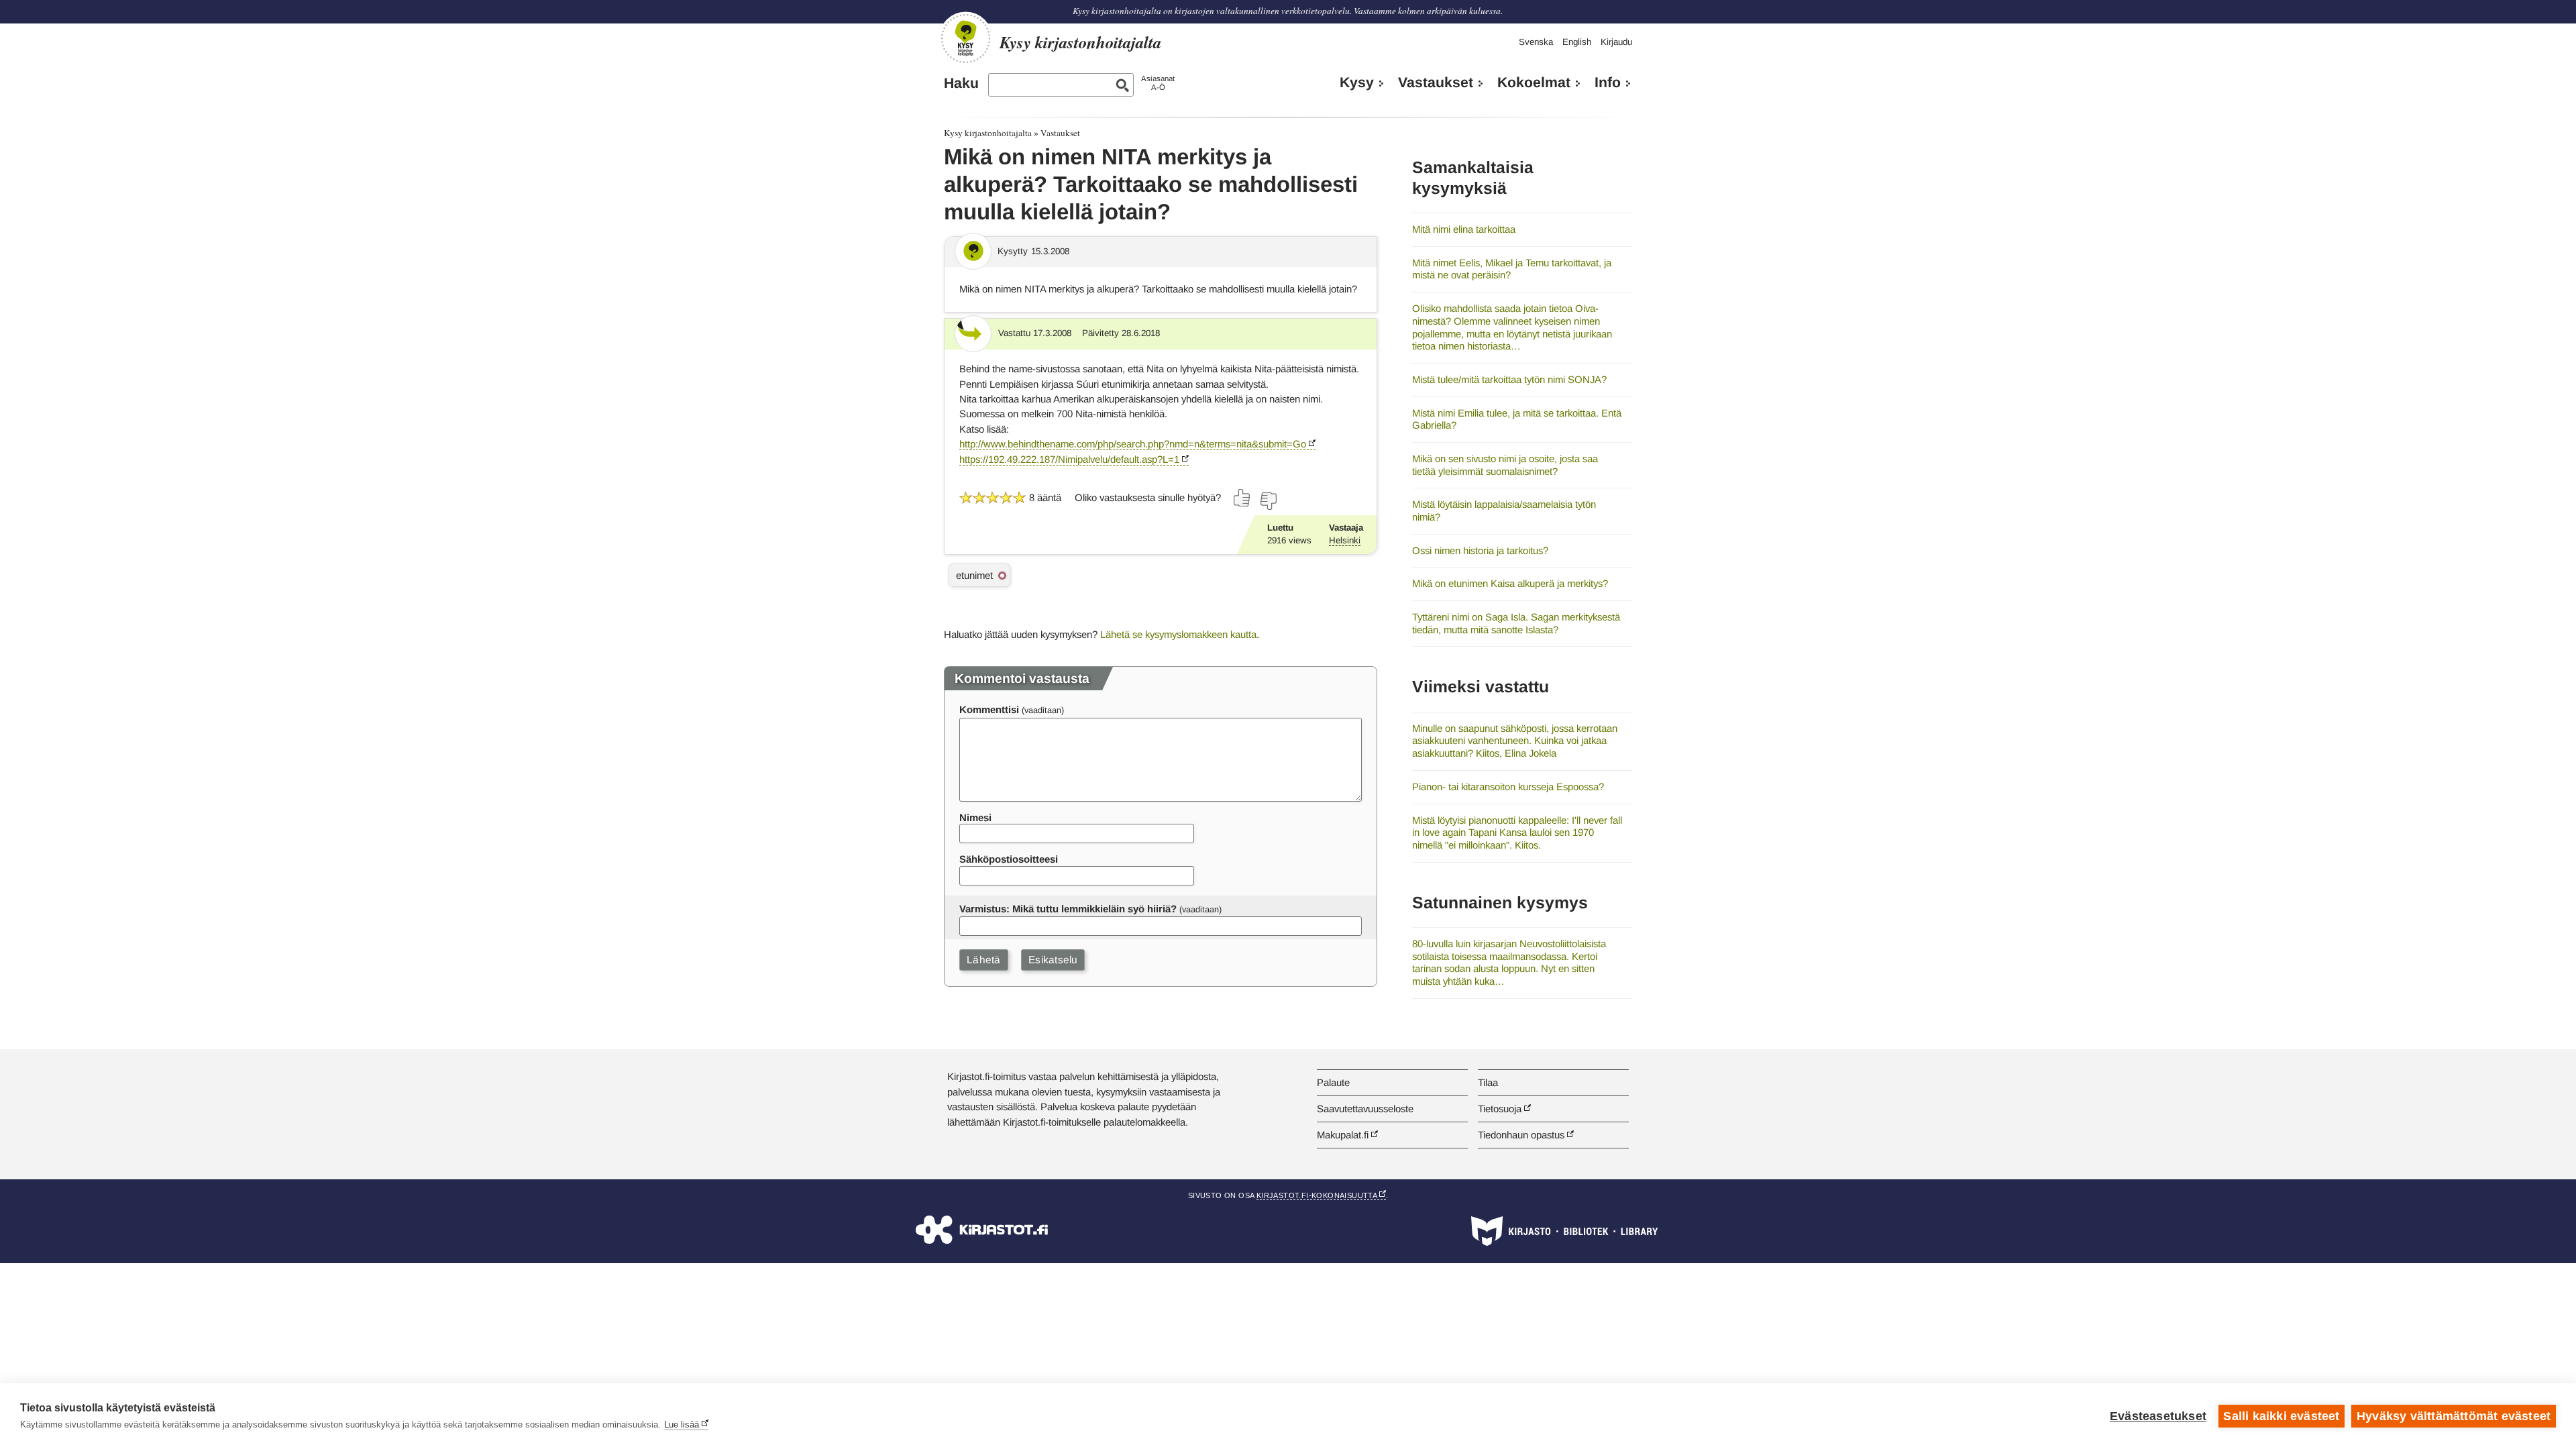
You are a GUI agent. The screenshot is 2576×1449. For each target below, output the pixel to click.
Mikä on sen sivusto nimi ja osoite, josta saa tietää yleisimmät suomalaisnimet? (1505, 465)
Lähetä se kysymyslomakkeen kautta (1178, 634)
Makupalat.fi (1343, 1135)
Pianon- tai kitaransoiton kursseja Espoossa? (1508, 787)
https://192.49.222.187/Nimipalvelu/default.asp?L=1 (1069, 459)
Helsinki (1345, 540)
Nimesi (975, 817)
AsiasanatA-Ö (1158, 83)
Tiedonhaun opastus (1521, 1135)
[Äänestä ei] (1268, 501)
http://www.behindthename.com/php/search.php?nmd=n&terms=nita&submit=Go (1133, 444)
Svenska (1536, 42)
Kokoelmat (1534, 83)
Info (1608, 83)
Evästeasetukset (2158, 1416)
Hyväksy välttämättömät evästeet (2454, 1416)
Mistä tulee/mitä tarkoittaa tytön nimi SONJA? (1509, 379)
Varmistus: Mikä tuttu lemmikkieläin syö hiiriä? (1068, 909)
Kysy (1357, 83)
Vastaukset (1436, 83)
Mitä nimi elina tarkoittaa (1464, 229)
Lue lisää (682, 1425)
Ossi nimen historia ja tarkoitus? (1480, 550)
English (1577, 42)
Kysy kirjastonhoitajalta (988, 133)
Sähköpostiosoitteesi (1009, 859)
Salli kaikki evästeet (2281, 1416)
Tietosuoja (1500, 1109)
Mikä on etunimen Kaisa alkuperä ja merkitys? (1510, 583)
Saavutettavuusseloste (1365, 1109)
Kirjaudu (1616, 42)
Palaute (1333, 1082)
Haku (961, 83)
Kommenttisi (989, 709)
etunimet (974, 575)
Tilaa (1488, 1082)
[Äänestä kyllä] (1242, 498)
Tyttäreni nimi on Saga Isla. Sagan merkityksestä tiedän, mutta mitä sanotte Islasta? (1516, 623)
